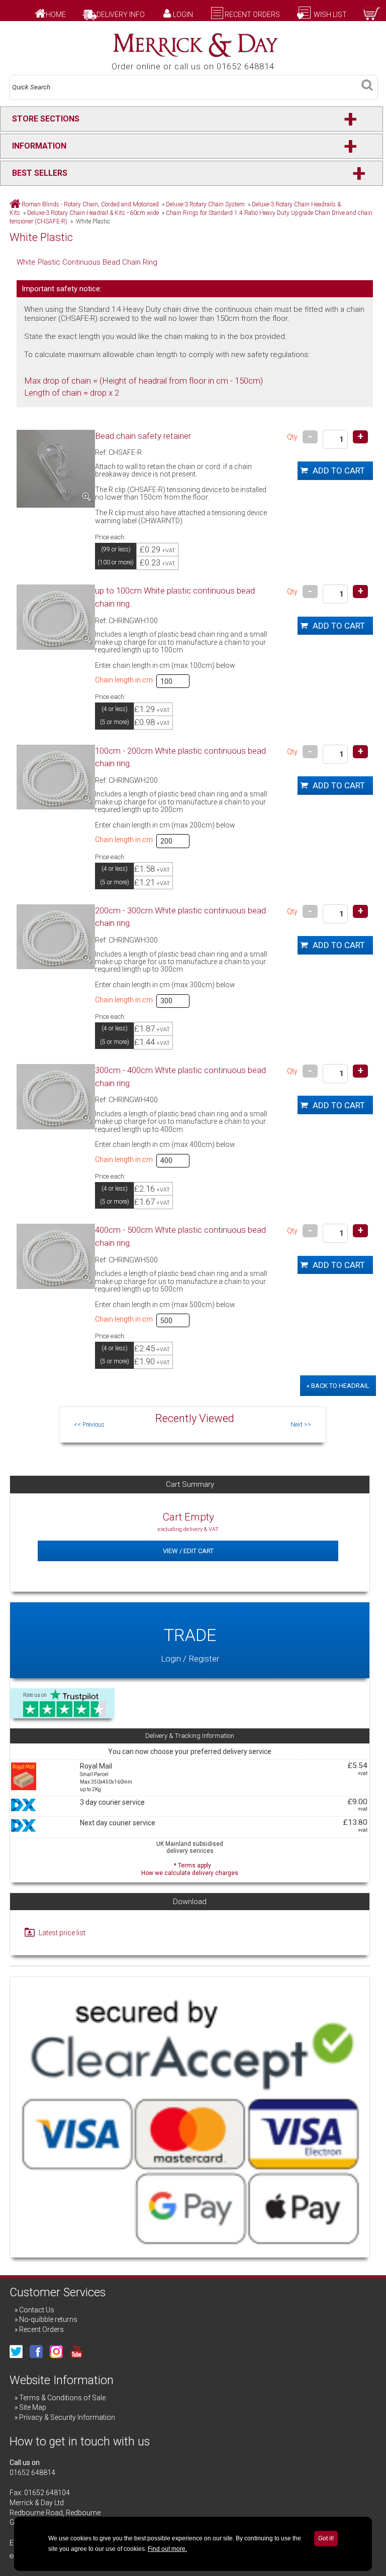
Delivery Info (121, 15)
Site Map (33, 2407)
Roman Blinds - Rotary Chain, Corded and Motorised (90, 204)
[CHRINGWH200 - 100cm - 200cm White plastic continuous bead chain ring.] (56, 777)
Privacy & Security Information (67, 2417)
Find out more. (167, 2549)
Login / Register (190, 1644)
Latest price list (62, 1933)
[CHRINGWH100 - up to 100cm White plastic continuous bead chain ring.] (56, 617)
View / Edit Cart (188, 1551)
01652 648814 (32, 2473)
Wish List (329, 15)
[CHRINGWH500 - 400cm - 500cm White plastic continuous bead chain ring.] (56, 1256)
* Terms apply (190, 1868)
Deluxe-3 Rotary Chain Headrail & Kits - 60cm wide (93, 213)
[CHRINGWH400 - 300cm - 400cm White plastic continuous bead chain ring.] (56, 1096)
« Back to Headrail (338, 1386)
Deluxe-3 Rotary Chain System (205, 204)
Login (183, 15)
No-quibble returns (48, 2319)
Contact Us (37, 2310)
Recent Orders (252, 15)
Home (56, 15)
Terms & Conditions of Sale (62, 2398)
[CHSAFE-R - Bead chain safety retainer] (56, 469)
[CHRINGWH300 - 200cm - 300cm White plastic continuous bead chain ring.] (56, 937)
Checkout (345, 25)
